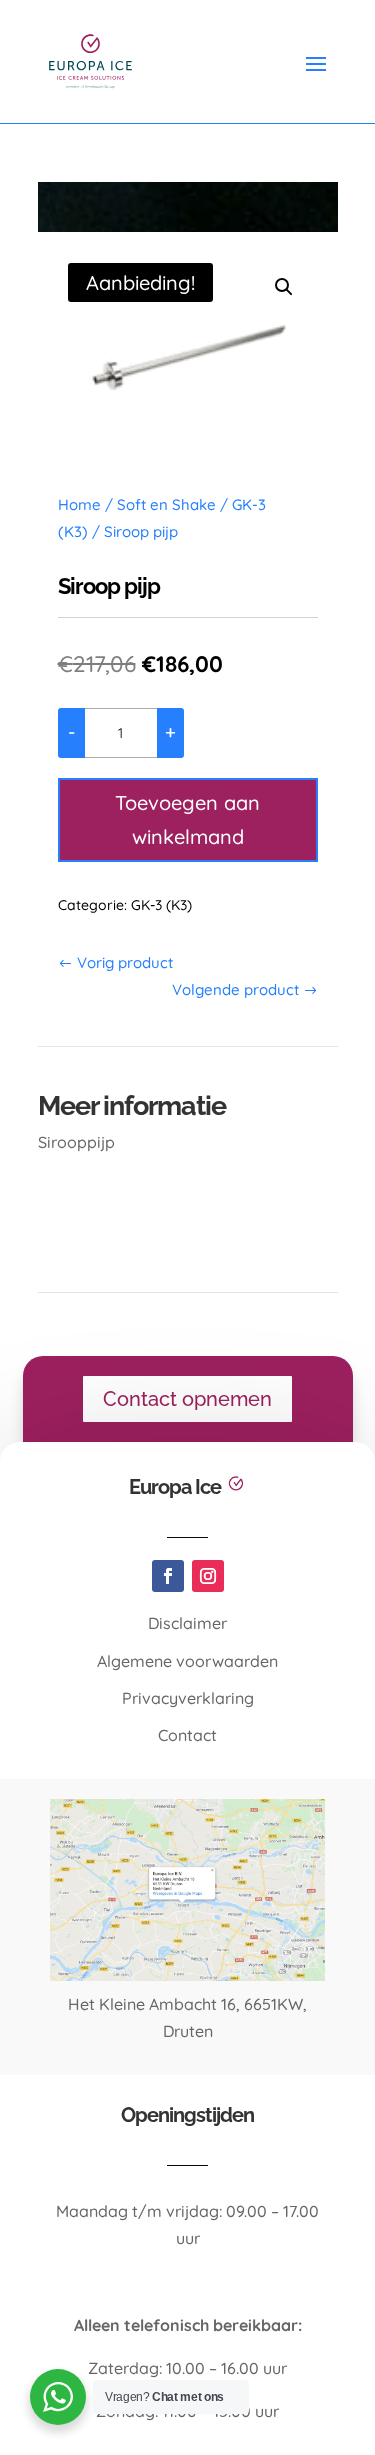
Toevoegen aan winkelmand (187, 819)
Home (79, 504)
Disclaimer (187, 1623)
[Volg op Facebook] (168, 1576)
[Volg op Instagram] (208, 1576)
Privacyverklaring (188, 1698)
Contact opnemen (187, 1399)
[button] (284, 287)
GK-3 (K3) (161, 905)
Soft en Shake (166, 504)
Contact (187, 1735)
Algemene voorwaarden (187, 1661)
